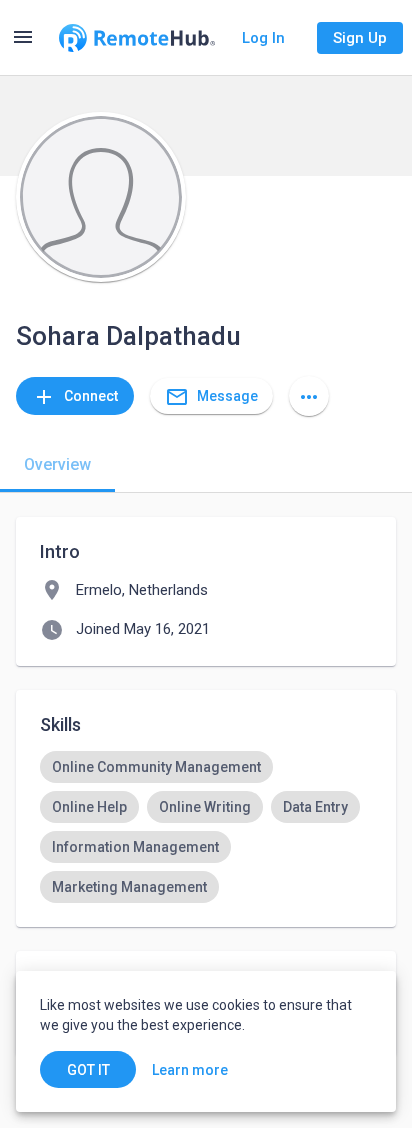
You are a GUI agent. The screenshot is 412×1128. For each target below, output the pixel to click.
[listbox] (206, 827)
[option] (156, 767)
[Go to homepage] (137, 38)
